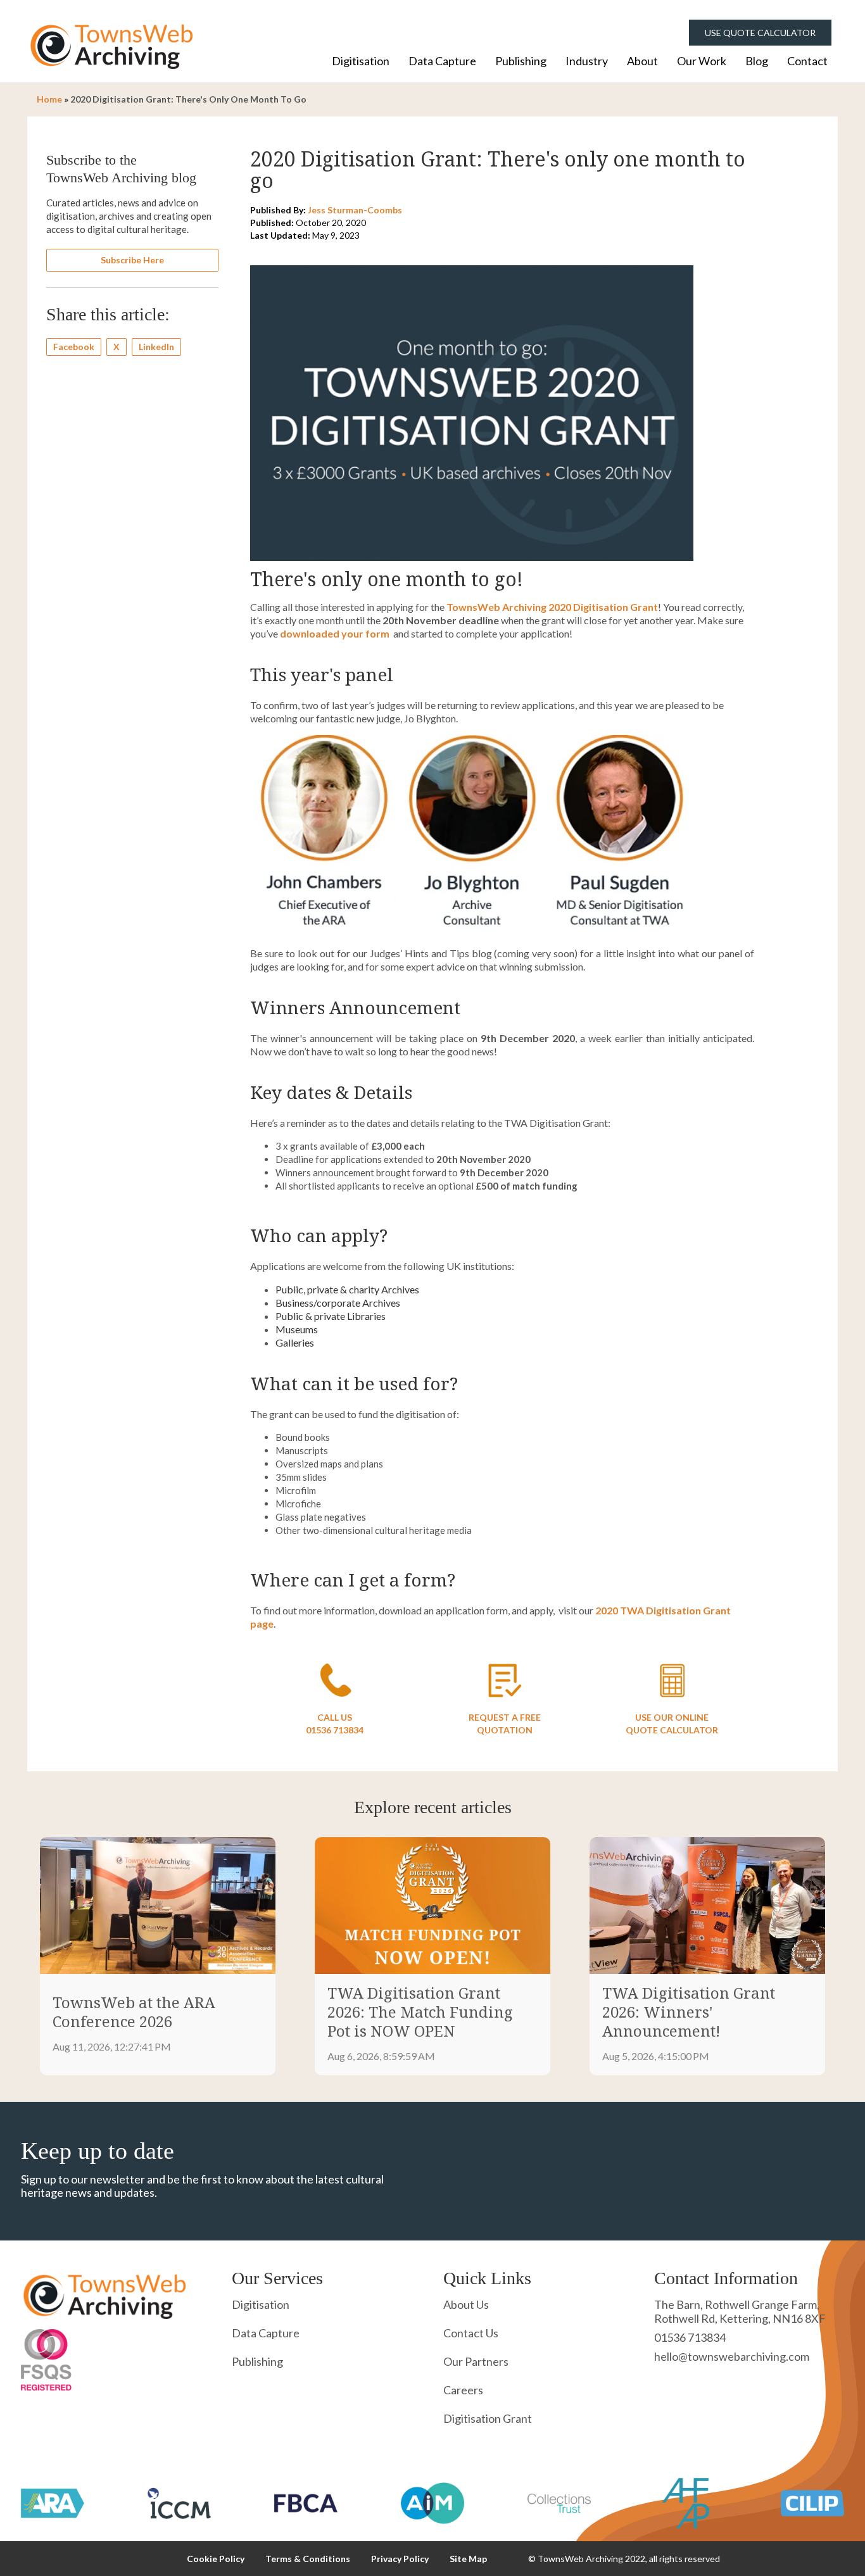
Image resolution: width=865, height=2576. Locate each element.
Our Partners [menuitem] (476, 2361)
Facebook (74, 347)
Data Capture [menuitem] (442, 61)
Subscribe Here (132, 260)
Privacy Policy (400, 2559)
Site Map (468, 2559)
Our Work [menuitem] (702, 61)
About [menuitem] (642, 61)
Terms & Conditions (308, 2559)
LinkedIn (156, 347)
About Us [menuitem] (466, 2304)
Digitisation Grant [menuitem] (488, 2418)
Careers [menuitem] (463, 2390)
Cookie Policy (216, 2559)
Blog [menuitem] (757, 61)
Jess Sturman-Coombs (355, 210)
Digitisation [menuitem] (361, 61)
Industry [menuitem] (587, 61)
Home (49, 99)
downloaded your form (335, 633)
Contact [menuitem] (807, 61)
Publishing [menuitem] (521, 61)
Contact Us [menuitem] (471, 2333)
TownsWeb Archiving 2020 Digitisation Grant (552, 607)
